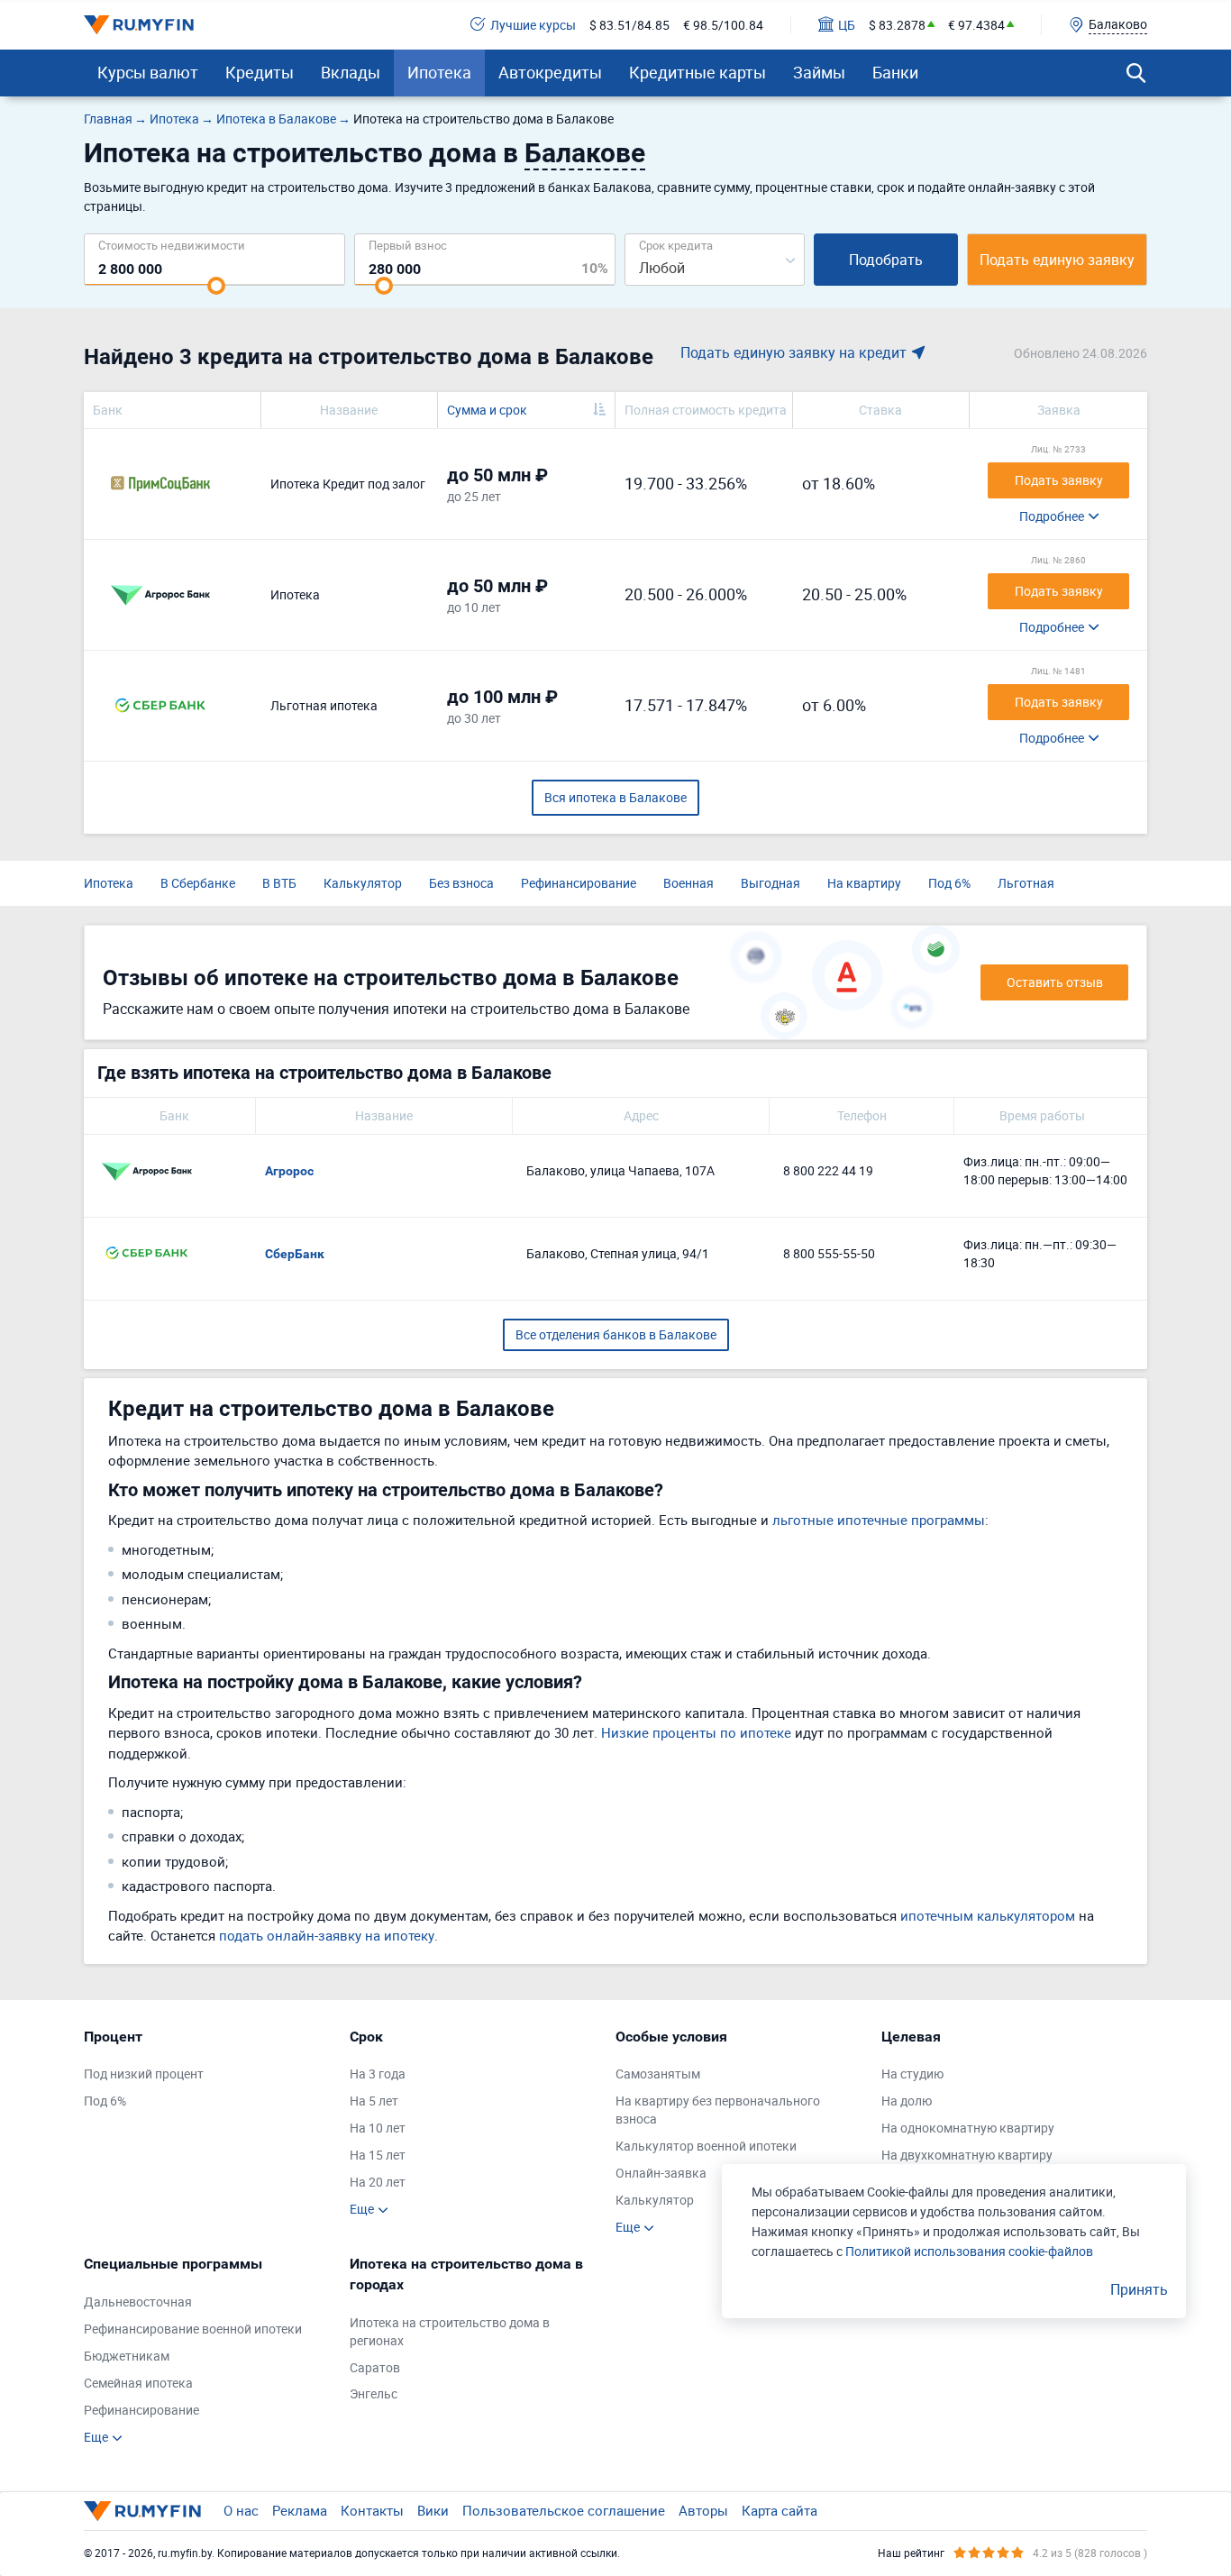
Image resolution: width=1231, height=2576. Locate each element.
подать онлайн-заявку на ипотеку (327, 1935)
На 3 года (378, 2074)
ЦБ (847, 25)
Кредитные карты (698, 72)
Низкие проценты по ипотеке (696, 1732)
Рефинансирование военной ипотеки (193, 2329)
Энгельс (374, 2393)
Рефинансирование (579, 883)
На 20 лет (378, 2182)
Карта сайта (780, 2510)
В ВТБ (279, 883)
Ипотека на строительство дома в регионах (450, 2331)
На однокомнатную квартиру (968, 2128)
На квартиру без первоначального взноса (718, 2110)
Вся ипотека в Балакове (615, 797)
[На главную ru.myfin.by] (142, 2511)
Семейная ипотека (138, 2383)
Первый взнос (408, 245)
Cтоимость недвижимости (172, 245)
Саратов (375, 2367)
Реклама (300, 2510)
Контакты (372, 2510)
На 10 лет (378, 2128)
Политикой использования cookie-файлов (969, 2251)
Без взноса (461, 883)
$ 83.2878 (897, 25)
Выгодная (771, 883)
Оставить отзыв (1055, 982)
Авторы (703, 2510)
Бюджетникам (127, 2356)
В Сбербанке (198, 883)
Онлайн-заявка (661, 2173)
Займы (819, 72)
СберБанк (295, 1254)
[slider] (216, 286)
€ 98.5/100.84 (723, 25)
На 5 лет (374, 2101)
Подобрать (886, 260)
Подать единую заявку (1057, 260)
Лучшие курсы (533, 25)
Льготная (1026, 883)
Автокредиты (550, 72)
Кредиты (260, 72)
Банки (895, 72)
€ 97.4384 (976, 25)
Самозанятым (658, 2074)
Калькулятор (363, 883)
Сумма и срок (487, 410)
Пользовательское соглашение (564, 2510)
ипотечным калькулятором (988, 1915)
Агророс (289, 1171)
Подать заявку (1059, 480)
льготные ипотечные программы (879, 1520)
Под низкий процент (144, 2074)
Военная (688, 883)
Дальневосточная (138, 2302)
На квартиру (864, 883)
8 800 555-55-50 (829, 1253)
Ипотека (439, 72)
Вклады (351, 72)
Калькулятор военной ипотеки (706, 2146)
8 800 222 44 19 (828, 1170)
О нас (241, 2510)
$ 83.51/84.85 (629, 25)
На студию (912, 2074)
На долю (907, 2101)
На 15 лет (378, 2155)
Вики (433, 2510)
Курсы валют (148, 72)
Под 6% (949, 883)
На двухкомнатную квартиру (967, 2155)
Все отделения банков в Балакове (616, 1334)
